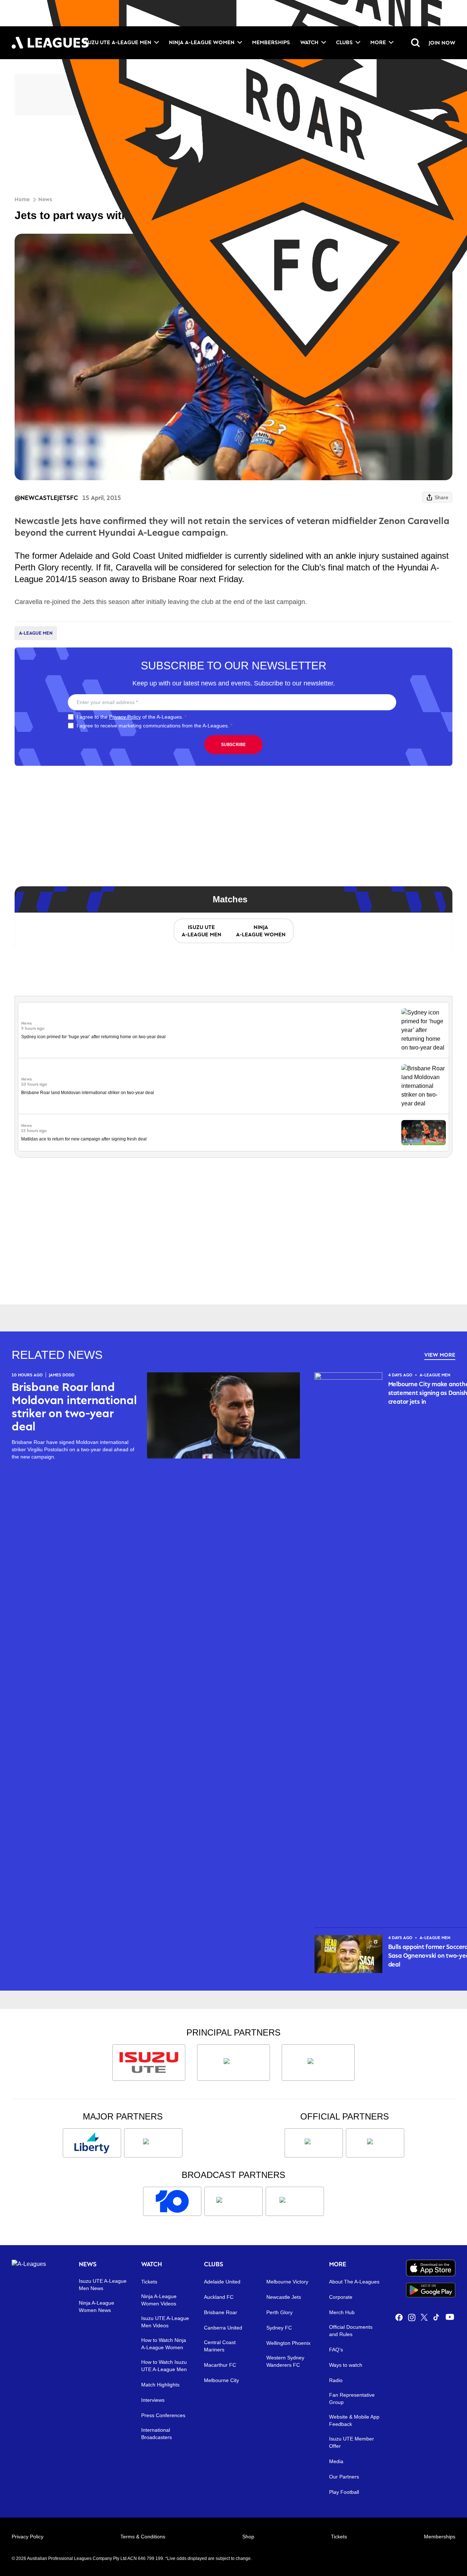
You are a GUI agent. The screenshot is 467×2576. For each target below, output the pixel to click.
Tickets (149, 2282)
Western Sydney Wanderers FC (285, 2361)
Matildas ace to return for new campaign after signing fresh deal (84, 1139)
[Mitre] (314, 2143)
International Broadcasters (157, 2434)
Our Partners (344, 2477)
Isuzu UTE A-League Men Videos (165, 2322)
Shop (248, 2537)
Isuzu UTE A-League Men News (103, 2285)
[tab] (201, 931)
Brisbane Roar (221, 2312)
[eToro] (153, 2143)
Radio (336, 2380)
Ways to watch (346, 2365)
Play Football (344, 2492)
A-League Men (36, 633)
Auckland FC (219, 2297)
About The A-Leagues (354, 2282)
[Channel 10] (172, 2201)
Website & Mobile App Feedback (354, 2420)
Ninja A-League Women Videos (159, 2300)
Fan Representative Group (352, 2399)
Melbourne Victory (287, 2282)
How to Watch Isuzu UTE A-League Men (164, 2366)
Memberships (271, 42)
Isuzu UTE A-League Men (117, 42)
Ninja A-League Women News (97, 2306)
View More (440, 1355)
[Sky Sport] (295, 2201)
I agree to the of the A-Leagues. (132, 717)
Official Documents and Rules (351, 2331)
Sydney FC (279, 2328)
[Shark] (318, 2063)
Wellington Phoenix (288, 2343)
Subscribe (233, 744)
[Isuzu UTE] (149, 2063)
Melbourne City (221, 2380)
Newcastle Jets (284, 2297)
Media (336, 2461)
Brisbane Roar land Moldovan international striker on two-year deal (88, 1093)
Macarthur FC (220, 2365)
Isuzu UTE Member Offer (352, 2442)
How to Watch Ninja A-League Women (164, 2344)
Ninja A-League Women (202, 42)
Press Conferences (163, 2415)
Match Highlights (160, 2385)
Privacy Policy (125, 717)
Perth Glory (279, 2312)
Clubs (344, 42)
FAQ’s (336, 2350)
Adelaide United (222, 2282)
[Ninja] (233, 2063)
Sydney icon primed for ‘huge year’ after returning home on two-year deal (93, 1037)
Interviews (153, 2400)
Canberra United (223, 2328)
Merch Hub (342, 2312)
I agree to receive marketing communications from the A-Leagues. (155, 726)
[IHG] (375, 2143)
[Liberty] (92, 2143)
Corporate (341, 2297)
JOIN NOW (442, 43)
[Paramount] (233, 2201)
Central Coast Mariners (220, 2346)
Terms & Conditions (143, 2537)
